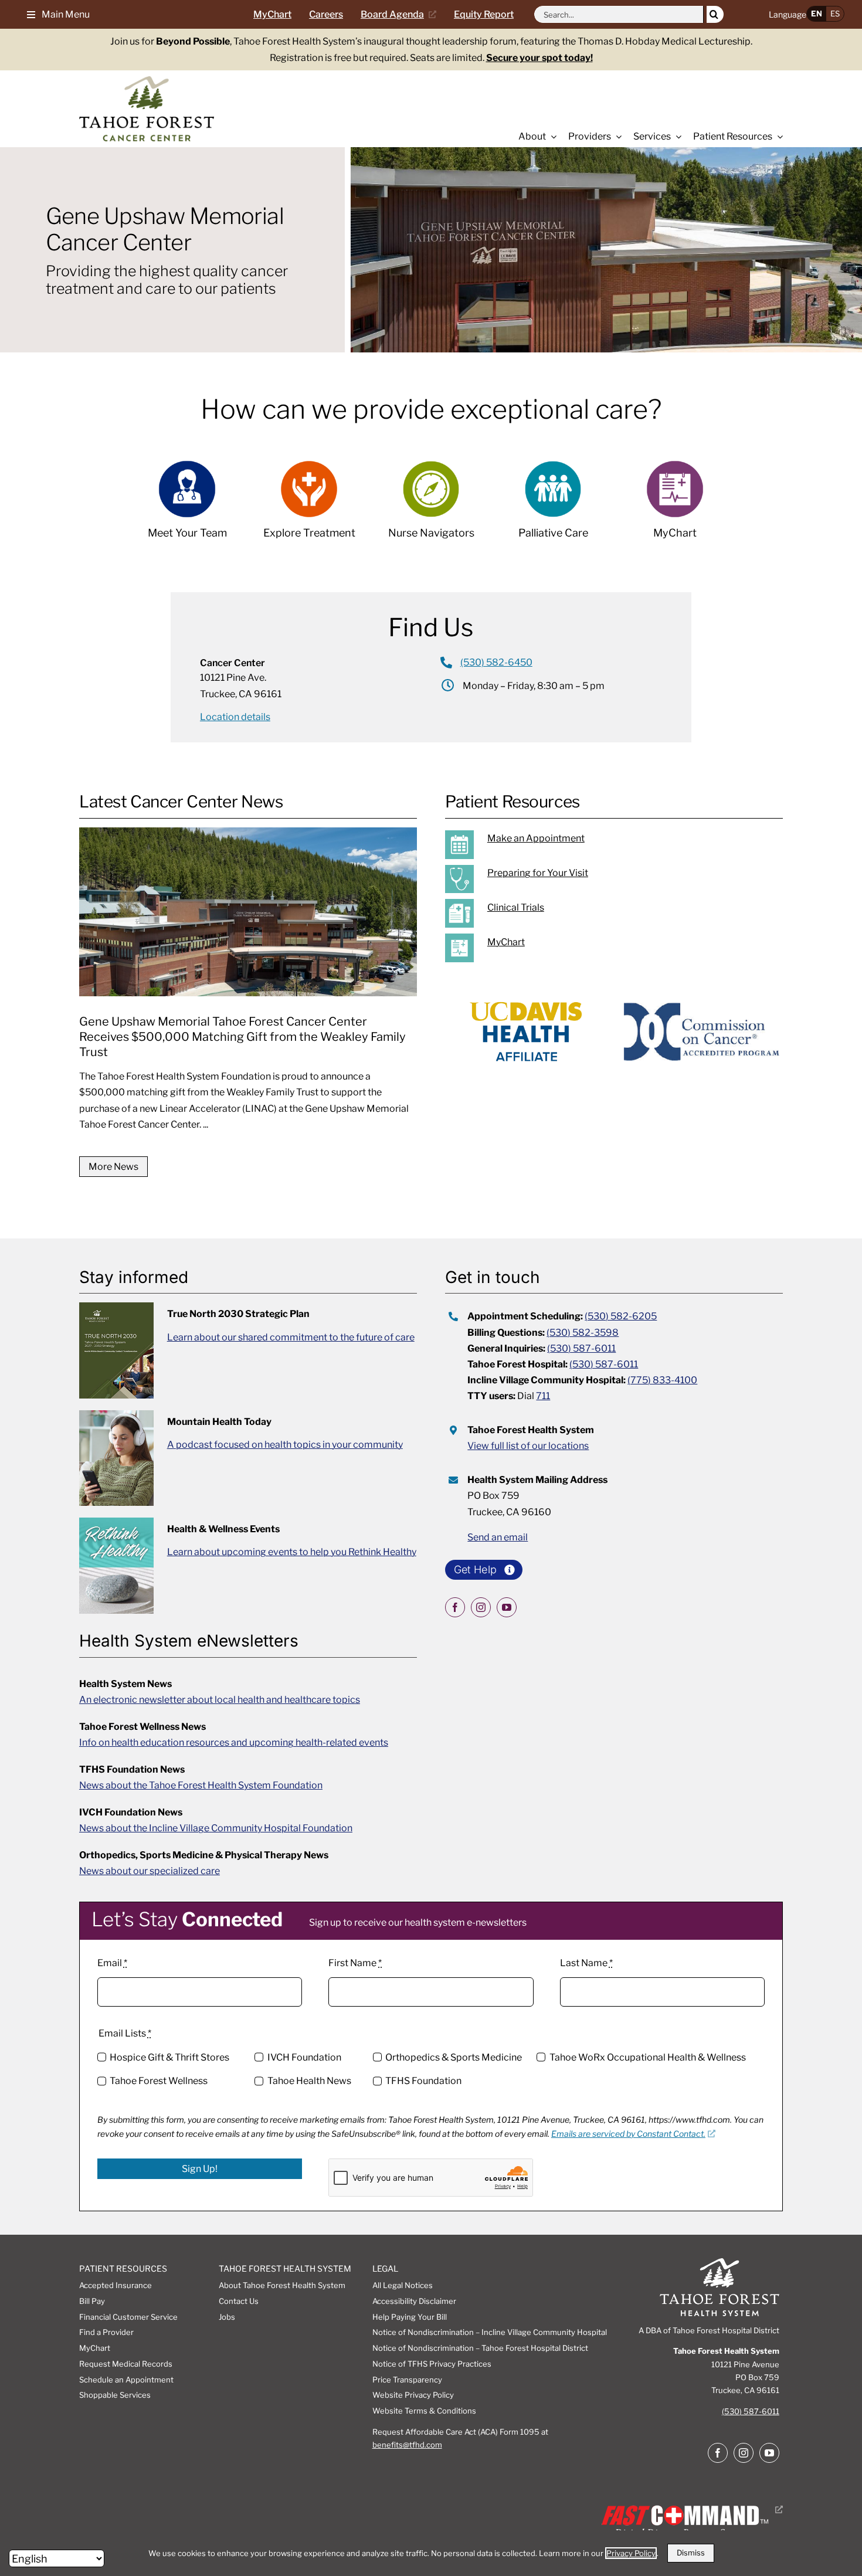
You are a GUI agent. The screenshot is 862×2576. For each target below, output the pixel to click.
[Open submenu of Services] (676, 137)
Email (112, 1963)
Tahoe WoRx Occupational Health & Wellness (647, 2057)
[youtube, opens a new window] (507, 1607)
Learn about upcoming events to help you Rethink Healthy (292, 1552)
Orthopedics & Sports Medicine (454, 2057)
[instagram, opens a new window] (481, 1607)
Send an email (498, 1537)
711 (543, 1396)
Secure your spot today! (539, 58)
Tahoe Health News (309, 2081)
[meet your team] (187, 506)
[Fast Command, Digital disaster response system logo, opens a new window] (690, 2509)
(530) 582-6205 (621, 1316)
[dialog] (431, 2553)
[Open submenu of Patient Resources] (778, 137)
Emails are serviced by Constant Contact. (628, 2134)
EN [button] (817, 13)
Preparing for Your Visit (538, 873)
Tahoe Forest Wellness (159, 2081)
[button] (54, 14)
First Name (355, 1963)
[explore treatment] (309, 506)
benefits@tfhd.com (407, 2445)
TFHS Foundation (423, 2081)
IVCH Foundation (304, 2057)
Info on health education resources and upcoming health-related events (234, 1742)
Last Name (586, 1963)
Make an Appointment (536, 838)
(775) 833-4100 (662, 1380)
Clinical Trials (516, 907)
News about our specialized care (150, 1871)
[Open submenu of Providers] (616, 137)
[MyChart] (627, 948)
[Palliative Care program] (553, 506)
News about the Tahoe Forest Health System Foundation (201, 1785)
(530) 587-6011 (581, 1348)
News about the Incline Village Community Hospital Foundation (216, 1828)
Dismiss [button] (691, 2553)
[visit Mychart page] (675, 506)
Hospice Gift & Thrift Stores (169, 2057)
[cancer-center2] (147, 81)
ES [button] (835, 13)
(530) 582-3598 (583, 1333)
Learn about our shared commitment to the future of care (291, 1337)
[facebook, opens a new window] (455, 1607)
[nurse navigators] (431, 506)
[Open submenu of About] (551, 137)
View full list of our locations (528, 1446)
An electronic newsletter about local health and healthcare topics (220, 1700)
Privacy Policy (631, 2553)
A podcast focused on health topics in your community (285, 1445)
